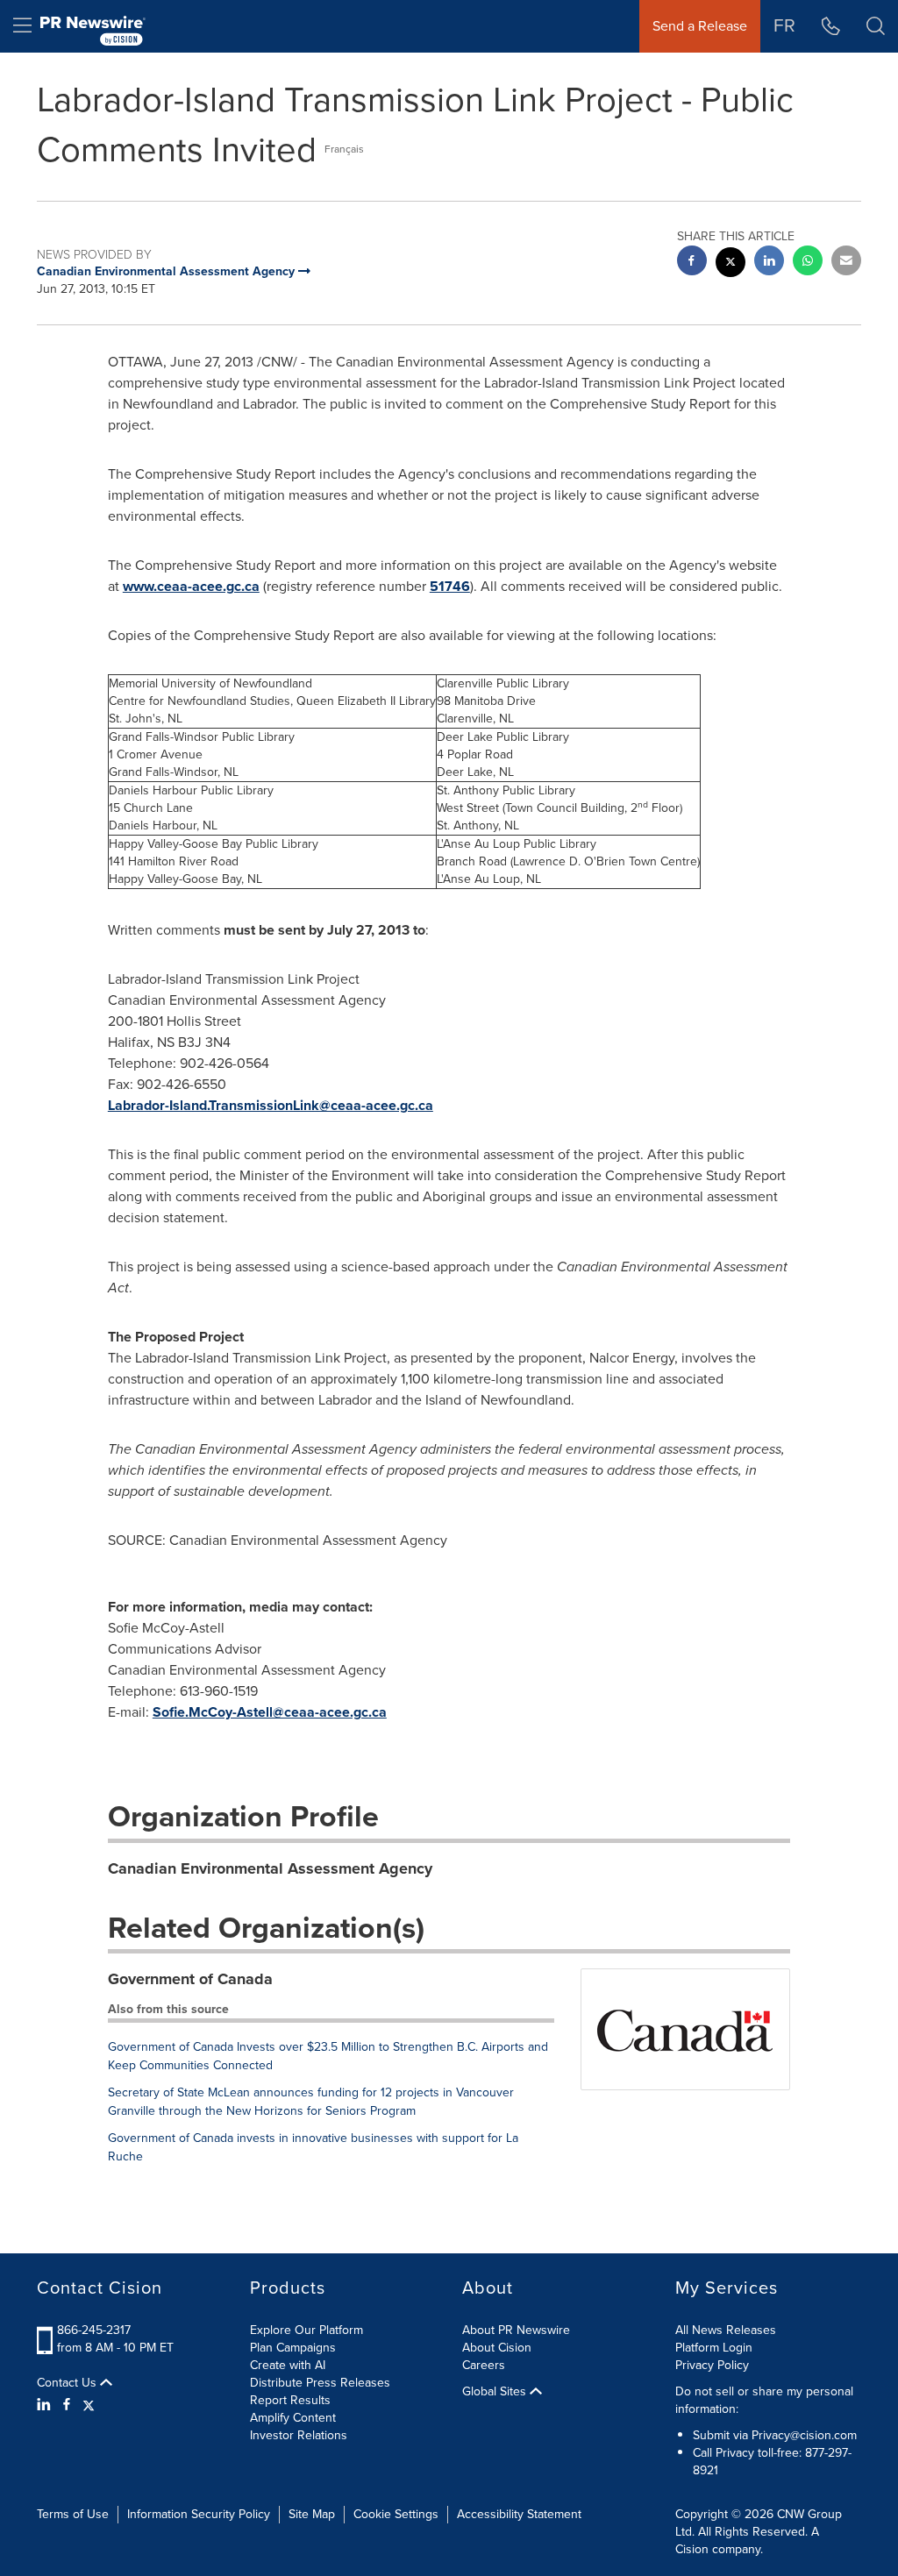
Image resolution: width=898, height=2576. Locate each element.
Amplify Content (293, 2418)
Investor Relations (299, 2435)
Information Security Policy (199, 2514)
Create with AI (288, 2365)
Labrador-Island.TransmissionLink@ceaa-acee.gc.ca (271, 1105)
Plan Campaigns (293, 2348)
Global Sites (496, 2392)
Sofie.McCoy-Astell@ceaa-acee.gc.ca (270, 1712)
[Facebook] (67, 2405)
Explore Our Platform (306, 2330)
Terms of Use (73, 2514)
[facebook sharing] (692, 263)
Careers (484, 2365)
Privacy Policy (712, 2365)
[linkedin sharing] (769, 263)
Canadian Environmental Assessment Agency (270, 1868)
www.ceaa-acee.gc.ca (191, 586)
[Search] (876, 26)
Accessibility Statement (519, 2514)
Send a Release (700, 26)
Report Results (290, 2400)
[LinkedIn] (46, 2405)
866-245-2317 (94, 2330)
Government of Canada (190, 1979)
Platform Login (714, 2348)
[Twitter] (89, 2405)
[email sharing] (846, 263)
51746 (450, 586)
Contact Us (68, 2383)
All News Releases (726, 2330)
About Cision (497, 2348)
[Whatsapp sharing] (808, 263)
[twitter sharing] (731, 264)
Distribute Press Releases (320, 2383)
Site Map (312, 2514)
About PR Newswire (516, 2330)
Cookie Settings (396, 2514)
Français (344, 149)
